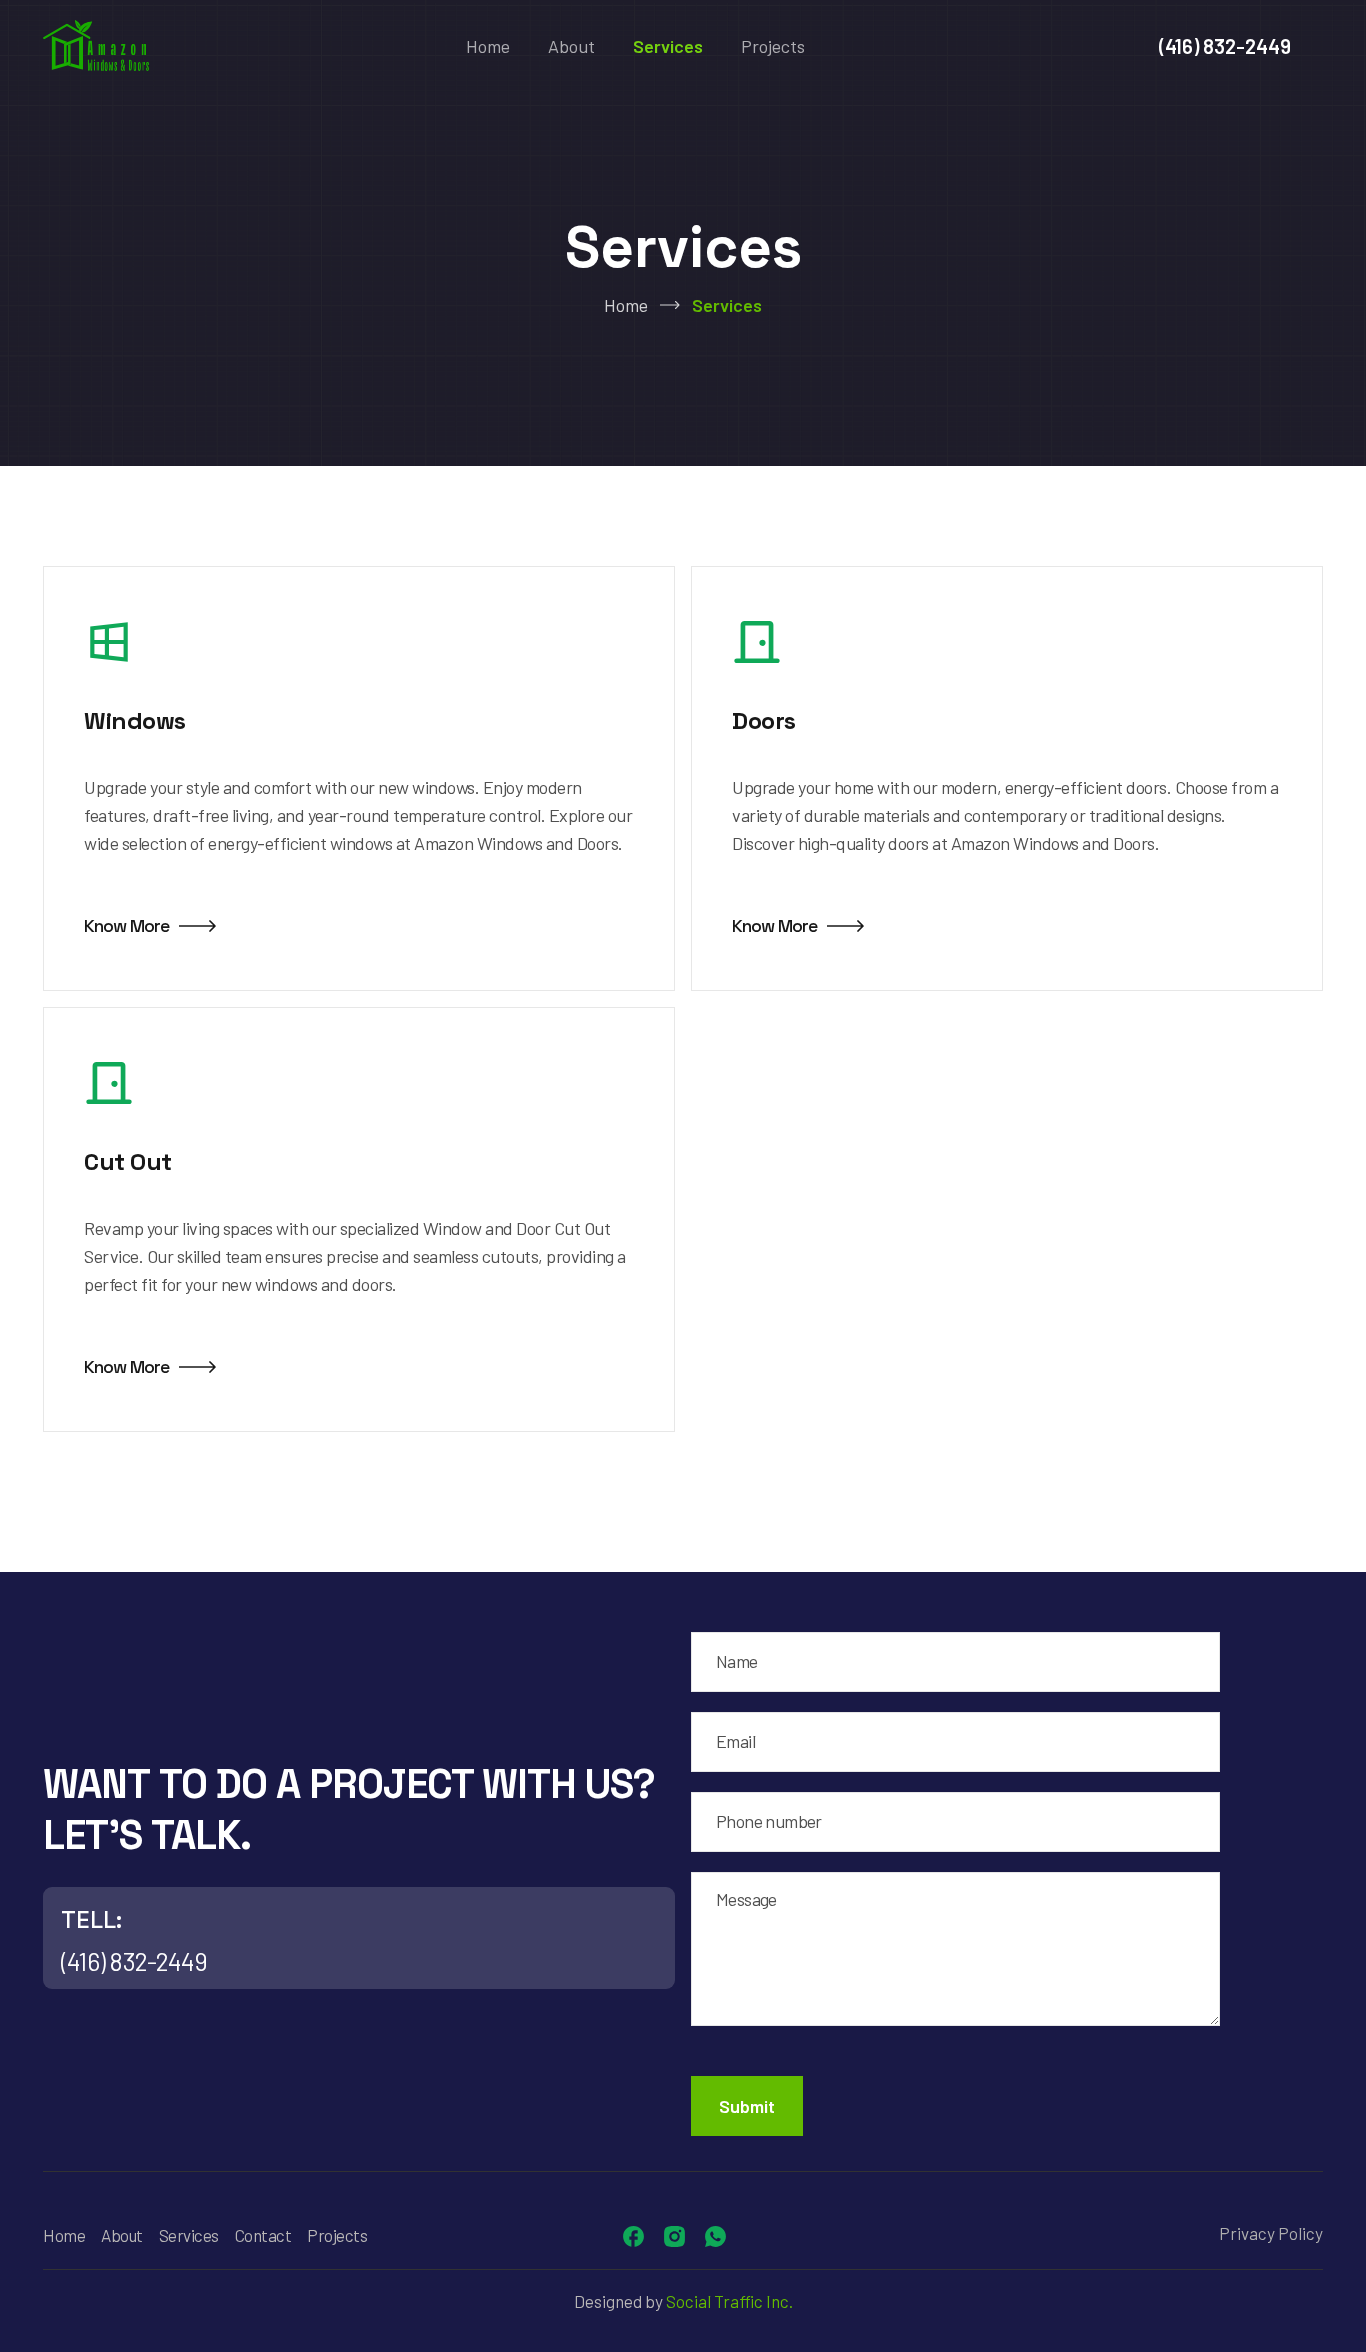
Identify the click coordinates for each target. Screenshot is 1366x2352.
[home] (96, 45)
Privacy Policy (1271, 2233)
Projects (773, 46)
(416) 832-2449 (1225, 46)
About (571, 46)
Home (488, 46)
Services (668, 46)
